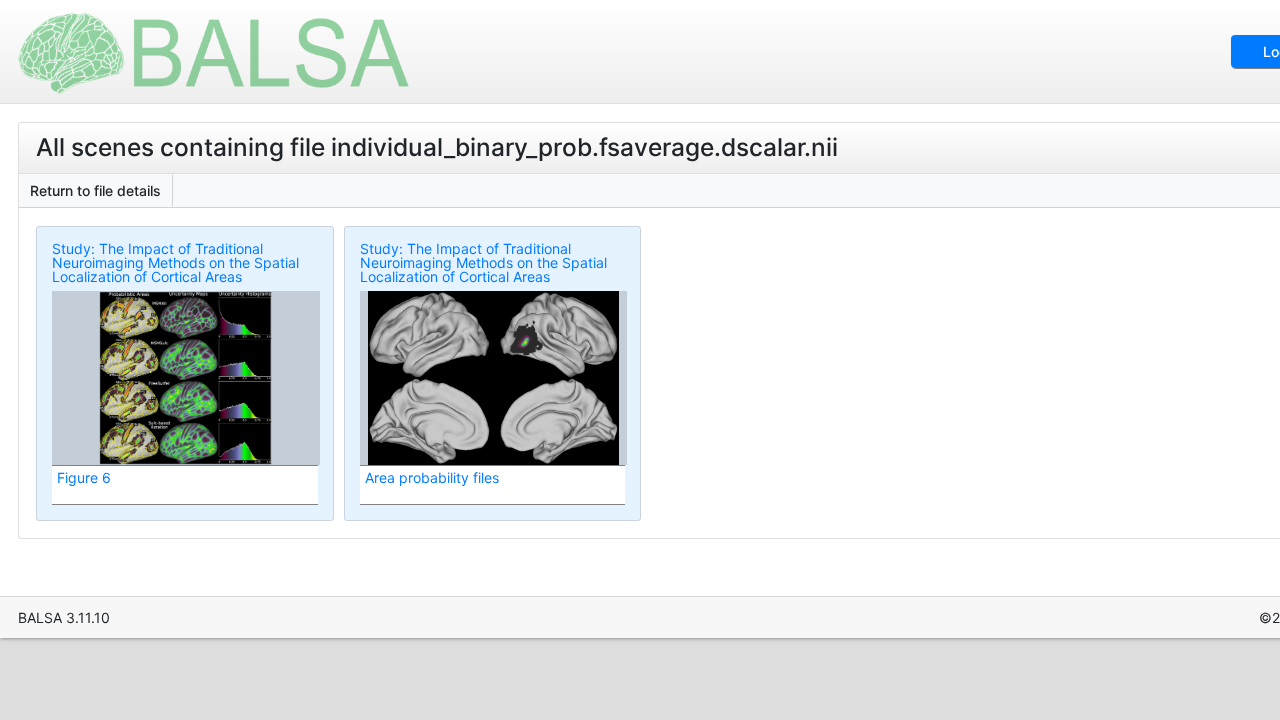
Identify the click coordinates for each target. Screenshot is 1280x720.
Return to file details (95, 190)
